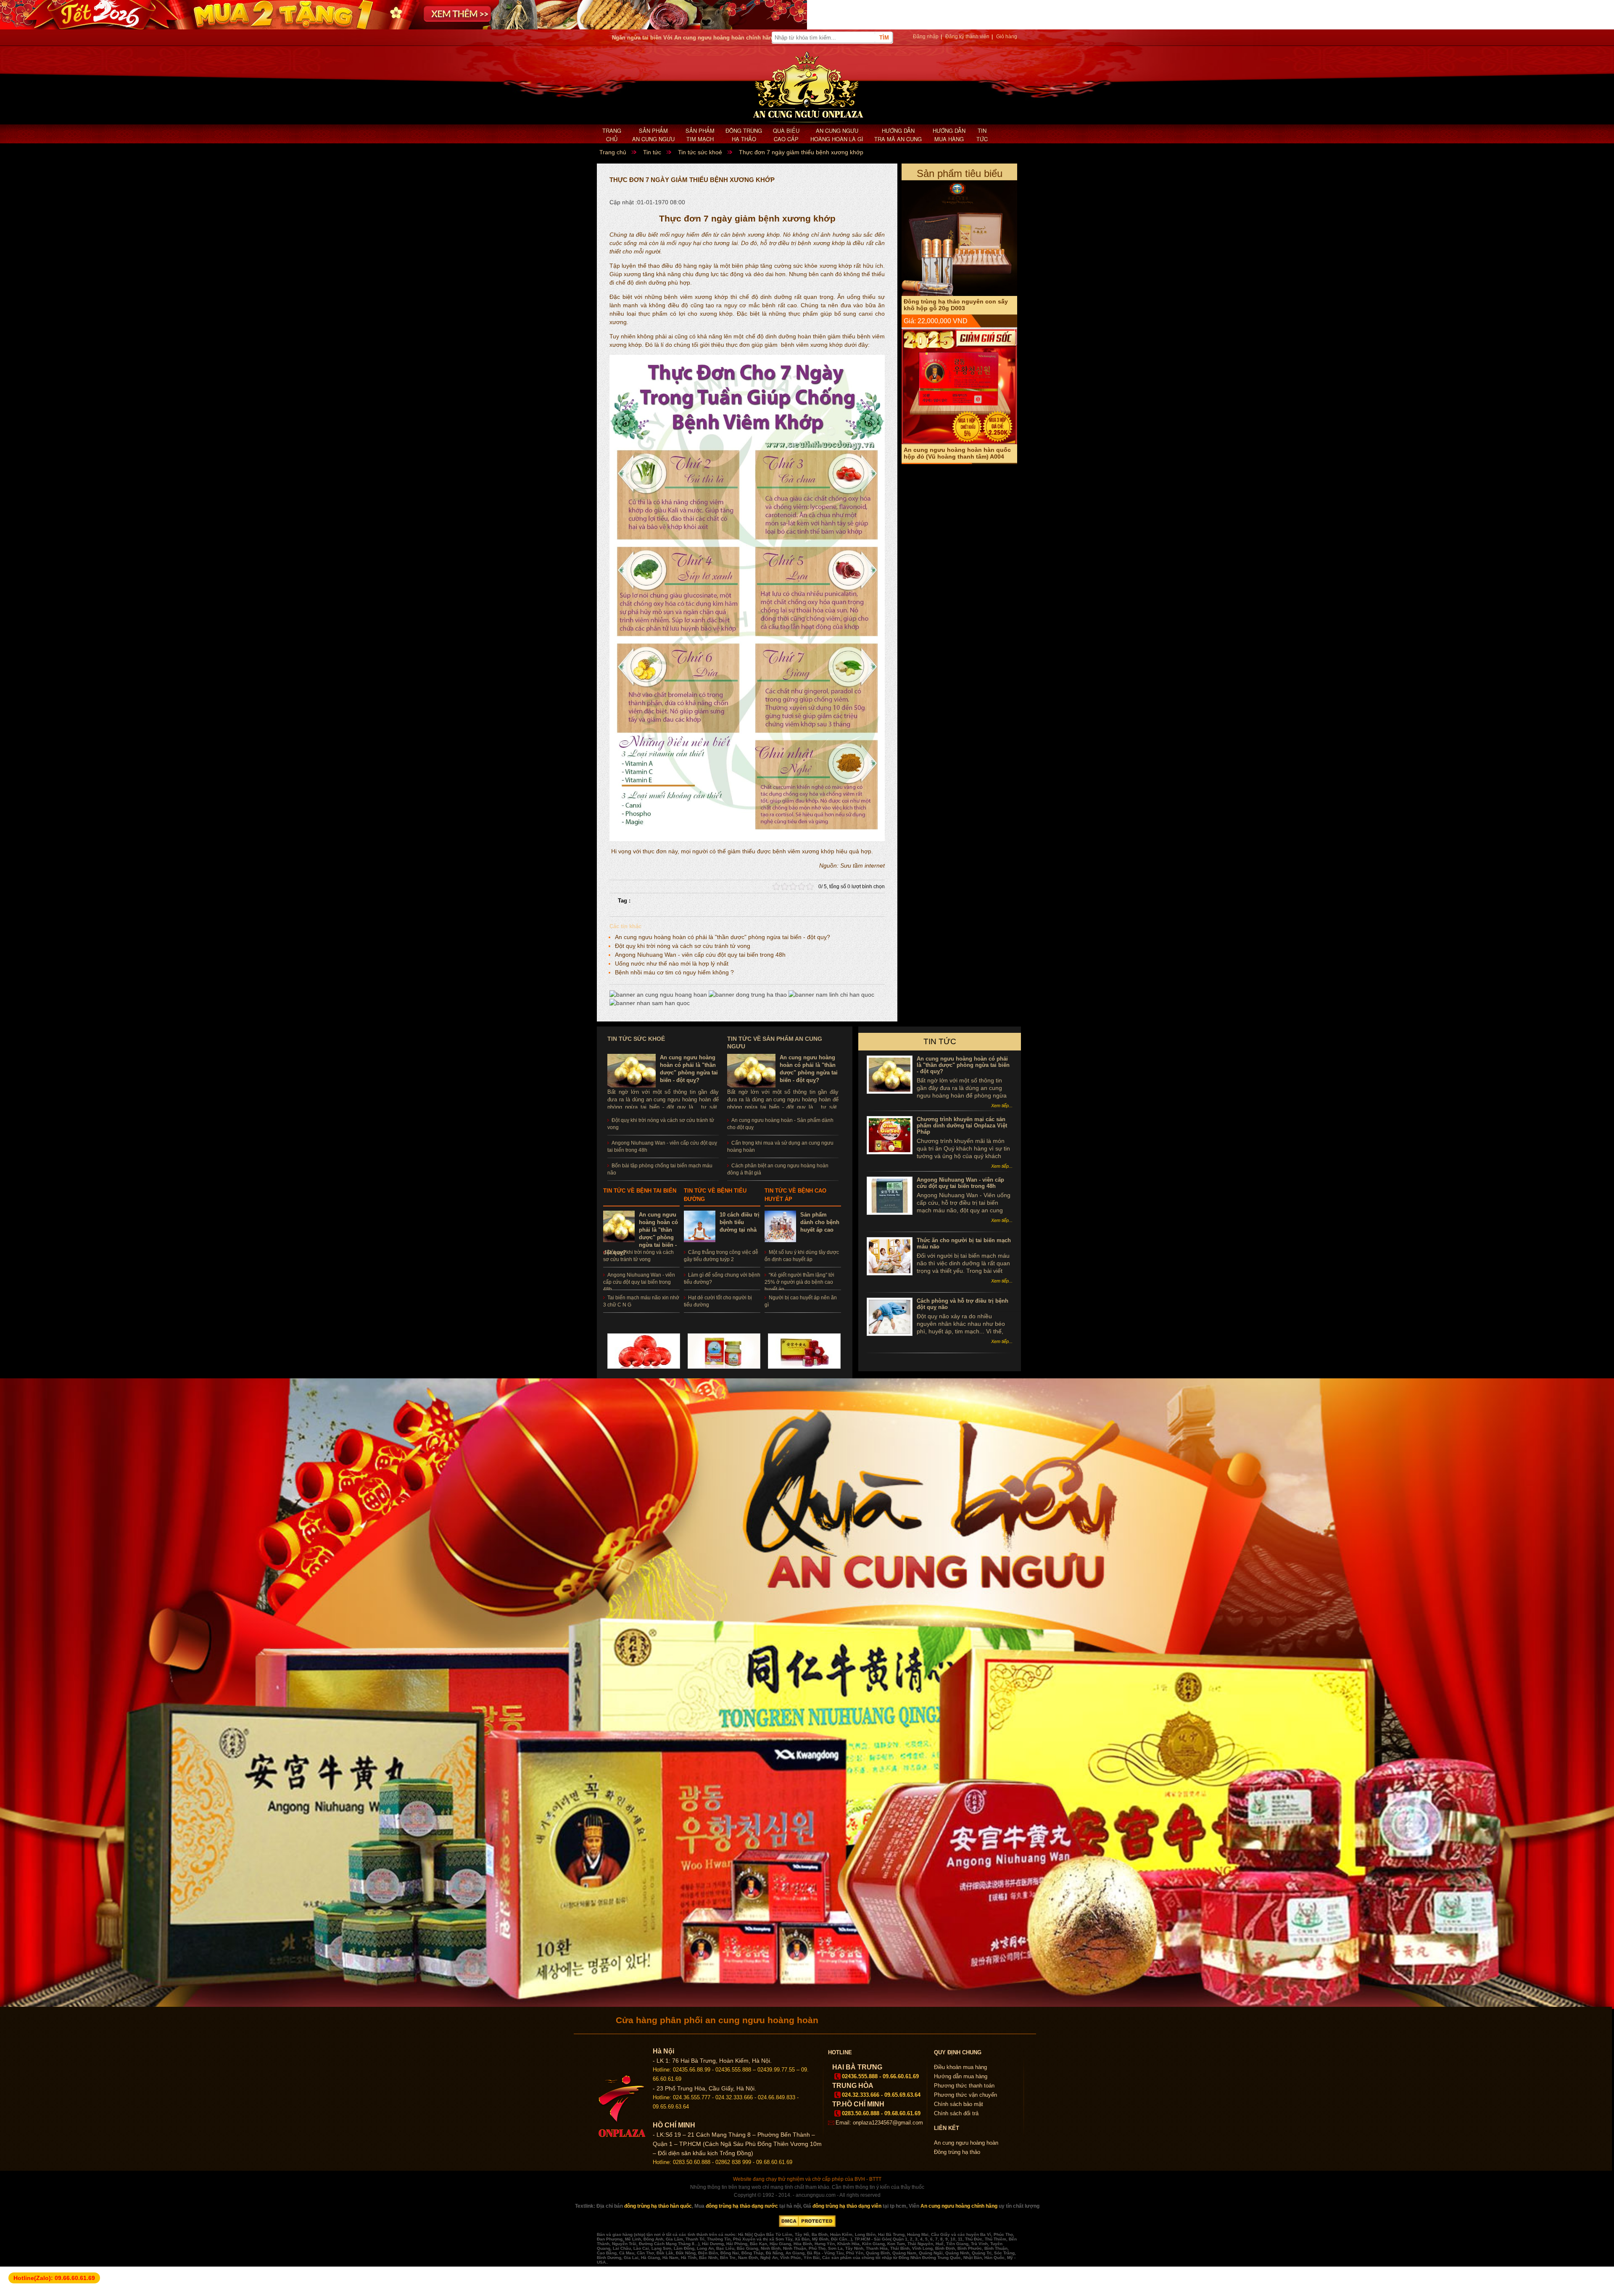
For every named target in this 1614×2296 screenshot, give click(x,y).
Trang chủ (612, 135)
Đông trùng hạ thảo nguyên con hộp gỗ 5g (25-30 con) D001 (956, 329)
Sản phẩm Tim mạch (700, 135)
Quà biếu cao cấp (786, 135)
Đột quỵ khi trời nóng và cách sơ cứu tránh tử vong (683, 946)
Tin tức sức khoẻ (636, 1039)
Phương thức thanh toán (964, 2086)
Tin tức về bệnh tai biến (640, 1191)
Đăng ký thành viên (967, 37)
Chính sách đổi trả (956, 2113)
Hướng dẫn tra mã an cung (898, 135)
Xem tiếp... (1002, 1106)
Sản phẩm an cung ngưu (653, 135)
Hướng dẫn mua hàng (949, 135)
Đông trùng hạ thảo (744, 135)
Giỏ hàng (1007, 37)
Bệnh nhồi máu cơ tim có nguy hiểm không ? (674, 972)
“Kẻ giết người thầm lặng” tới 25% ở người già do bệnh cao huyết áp (799, 1282)
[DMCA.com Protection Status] (807, 2225)
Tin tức (982, 135)
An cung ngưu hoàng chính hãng (959, 2206)
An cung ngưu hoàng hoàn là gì (837, 135)
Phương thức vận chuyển (965, 2095)
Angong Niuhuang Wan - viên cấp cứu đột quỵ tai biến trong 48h (700, 955)
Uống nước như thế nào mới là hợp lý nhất (672, 963)
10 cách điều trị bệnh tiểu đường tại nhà (740, 1222)
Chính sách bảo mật (959, 2104)
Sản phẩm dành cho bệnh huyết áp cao (820, 1222)
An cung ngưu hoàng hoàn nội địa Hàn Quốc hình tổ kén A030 (953, 180)
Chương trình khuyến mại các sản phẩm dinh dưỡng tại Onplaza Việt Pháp (962, 1126)
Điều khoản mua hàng (960, 2067)
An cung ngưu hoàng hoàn (966, 2143)
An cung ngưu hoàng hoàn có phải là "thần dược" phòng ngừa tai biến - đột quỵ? (723, 937)
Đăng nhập (926, 37)
